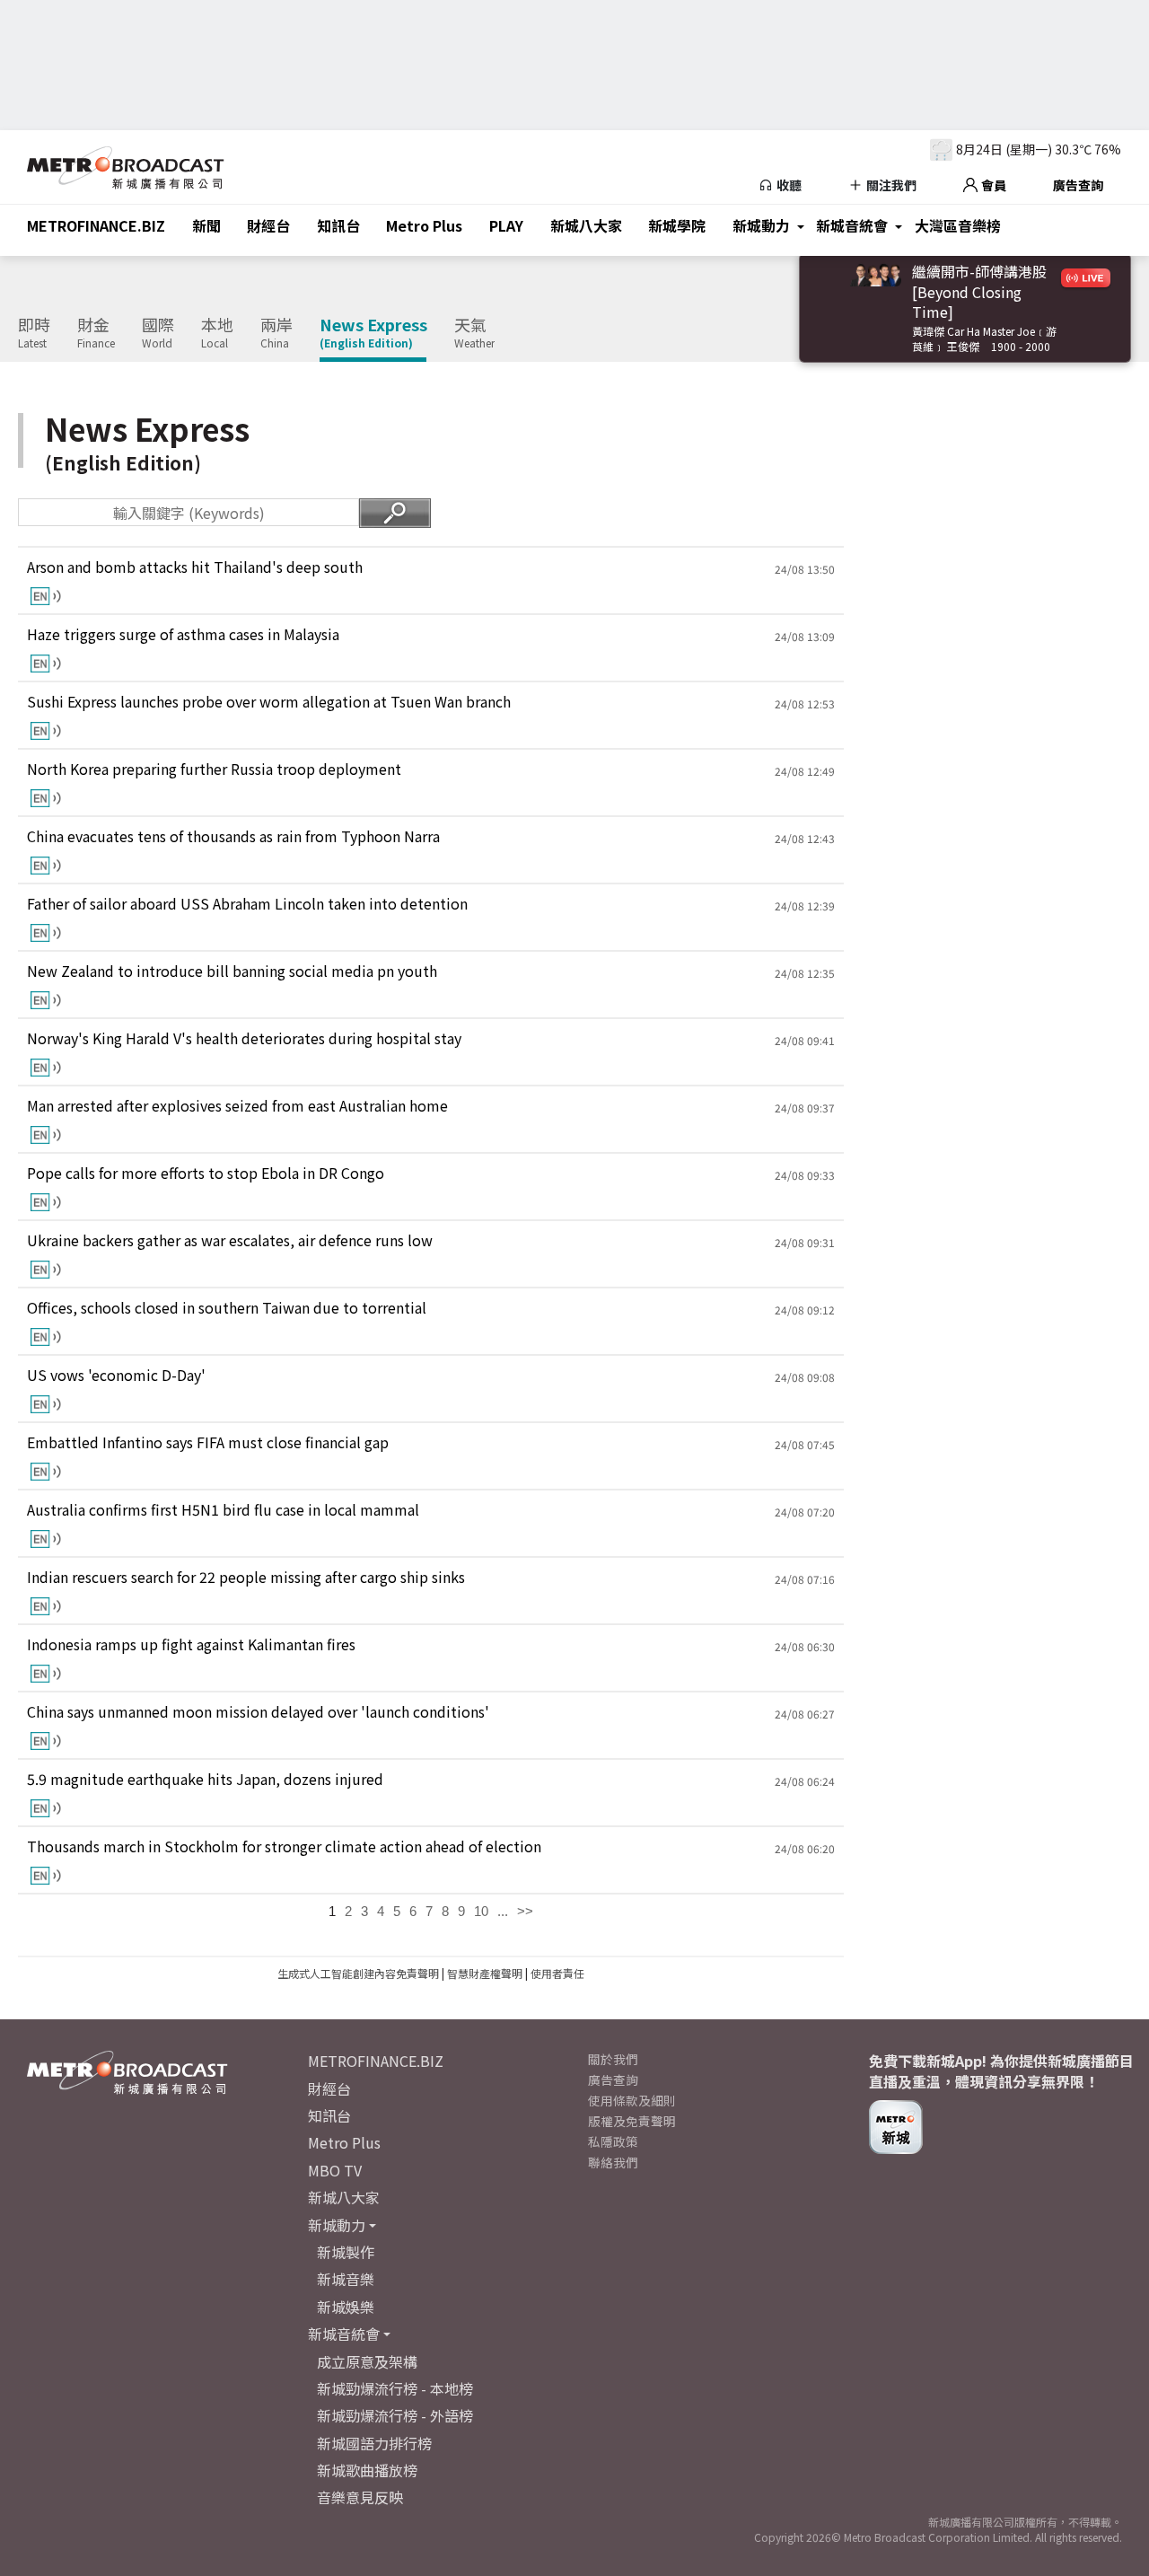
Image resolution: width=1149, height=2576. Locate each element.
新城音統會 (852, 225)
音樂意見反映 (360, 2497)
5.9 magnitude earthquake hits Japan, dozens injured (205, 1779)
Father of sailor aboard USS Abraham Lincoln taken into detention (247, 904)
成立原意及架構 (367, 2361)
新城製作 (346, 2252)
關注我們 (890, 185)
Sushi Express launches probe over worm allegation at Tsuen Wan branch (269, 702)
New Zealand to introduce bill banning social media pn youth (232, 971)
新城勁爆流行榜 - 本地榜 (395, 2388)
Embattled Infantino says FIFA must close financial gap (208, 1442)
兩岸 (276, 333)
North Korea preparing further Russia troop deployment (214, 769)
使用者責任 (557, 1973)
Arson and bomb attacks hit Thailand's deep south (195, 567)
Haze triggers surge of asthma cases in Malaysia (183, 634)
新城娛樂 (346, 2307)
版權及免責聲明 (632, 2121)
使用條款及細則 (632, 2100)
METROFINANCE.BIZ (96, 225)
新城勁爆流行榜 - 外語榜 (395, 2415)
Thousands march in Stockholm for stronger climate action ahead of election (284, 1846)
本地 (217, 333)
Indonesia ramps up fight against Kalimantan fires (191, 1644)
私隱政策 (613, 2141)
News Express (373, 333)
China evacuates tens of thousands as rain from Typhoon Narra (233, 836)
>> (525, 1911)
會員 (992, 185)
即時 (34, 333)
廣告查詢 (1078, 185)
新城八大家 (586, 225)
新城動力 (761, 225)
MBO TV (335, 2170)
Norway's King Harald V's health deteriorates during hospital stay (244, 1038)
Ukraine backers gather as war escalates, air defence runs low (230, 1240)
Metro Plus (424, 225)
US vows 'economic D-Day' (116, 1375)
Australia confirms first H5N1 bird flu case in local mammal (223, 1510)
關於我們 (613, 2059)
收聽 (788, 185)
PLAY (506, 225)
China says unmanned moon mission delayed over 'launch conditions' (258, 1712)
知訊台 (338, 225)
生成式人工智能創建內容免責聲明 (358, 1973)
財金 (96, 333)
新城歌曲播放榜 (367, 2470)
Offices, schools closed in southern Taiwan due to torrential (227, 1308)
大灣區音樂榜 (958, 225)
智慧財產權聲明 (485, 1973)
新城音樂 (346, 2279)
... (503, 1911)
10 (481, 1911)
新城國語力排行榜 (374, 2443)
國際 (158, 333)
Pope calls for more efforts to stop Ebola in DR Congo (206, 1173)
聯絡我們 (613, 2162)
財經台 (268, 225)
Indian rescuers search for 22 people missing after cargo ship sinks (246, 1577)
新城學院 (677, 225)
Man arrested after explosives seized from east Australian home (237, 1106)
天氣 (474, 333)
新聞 (206, 225)
